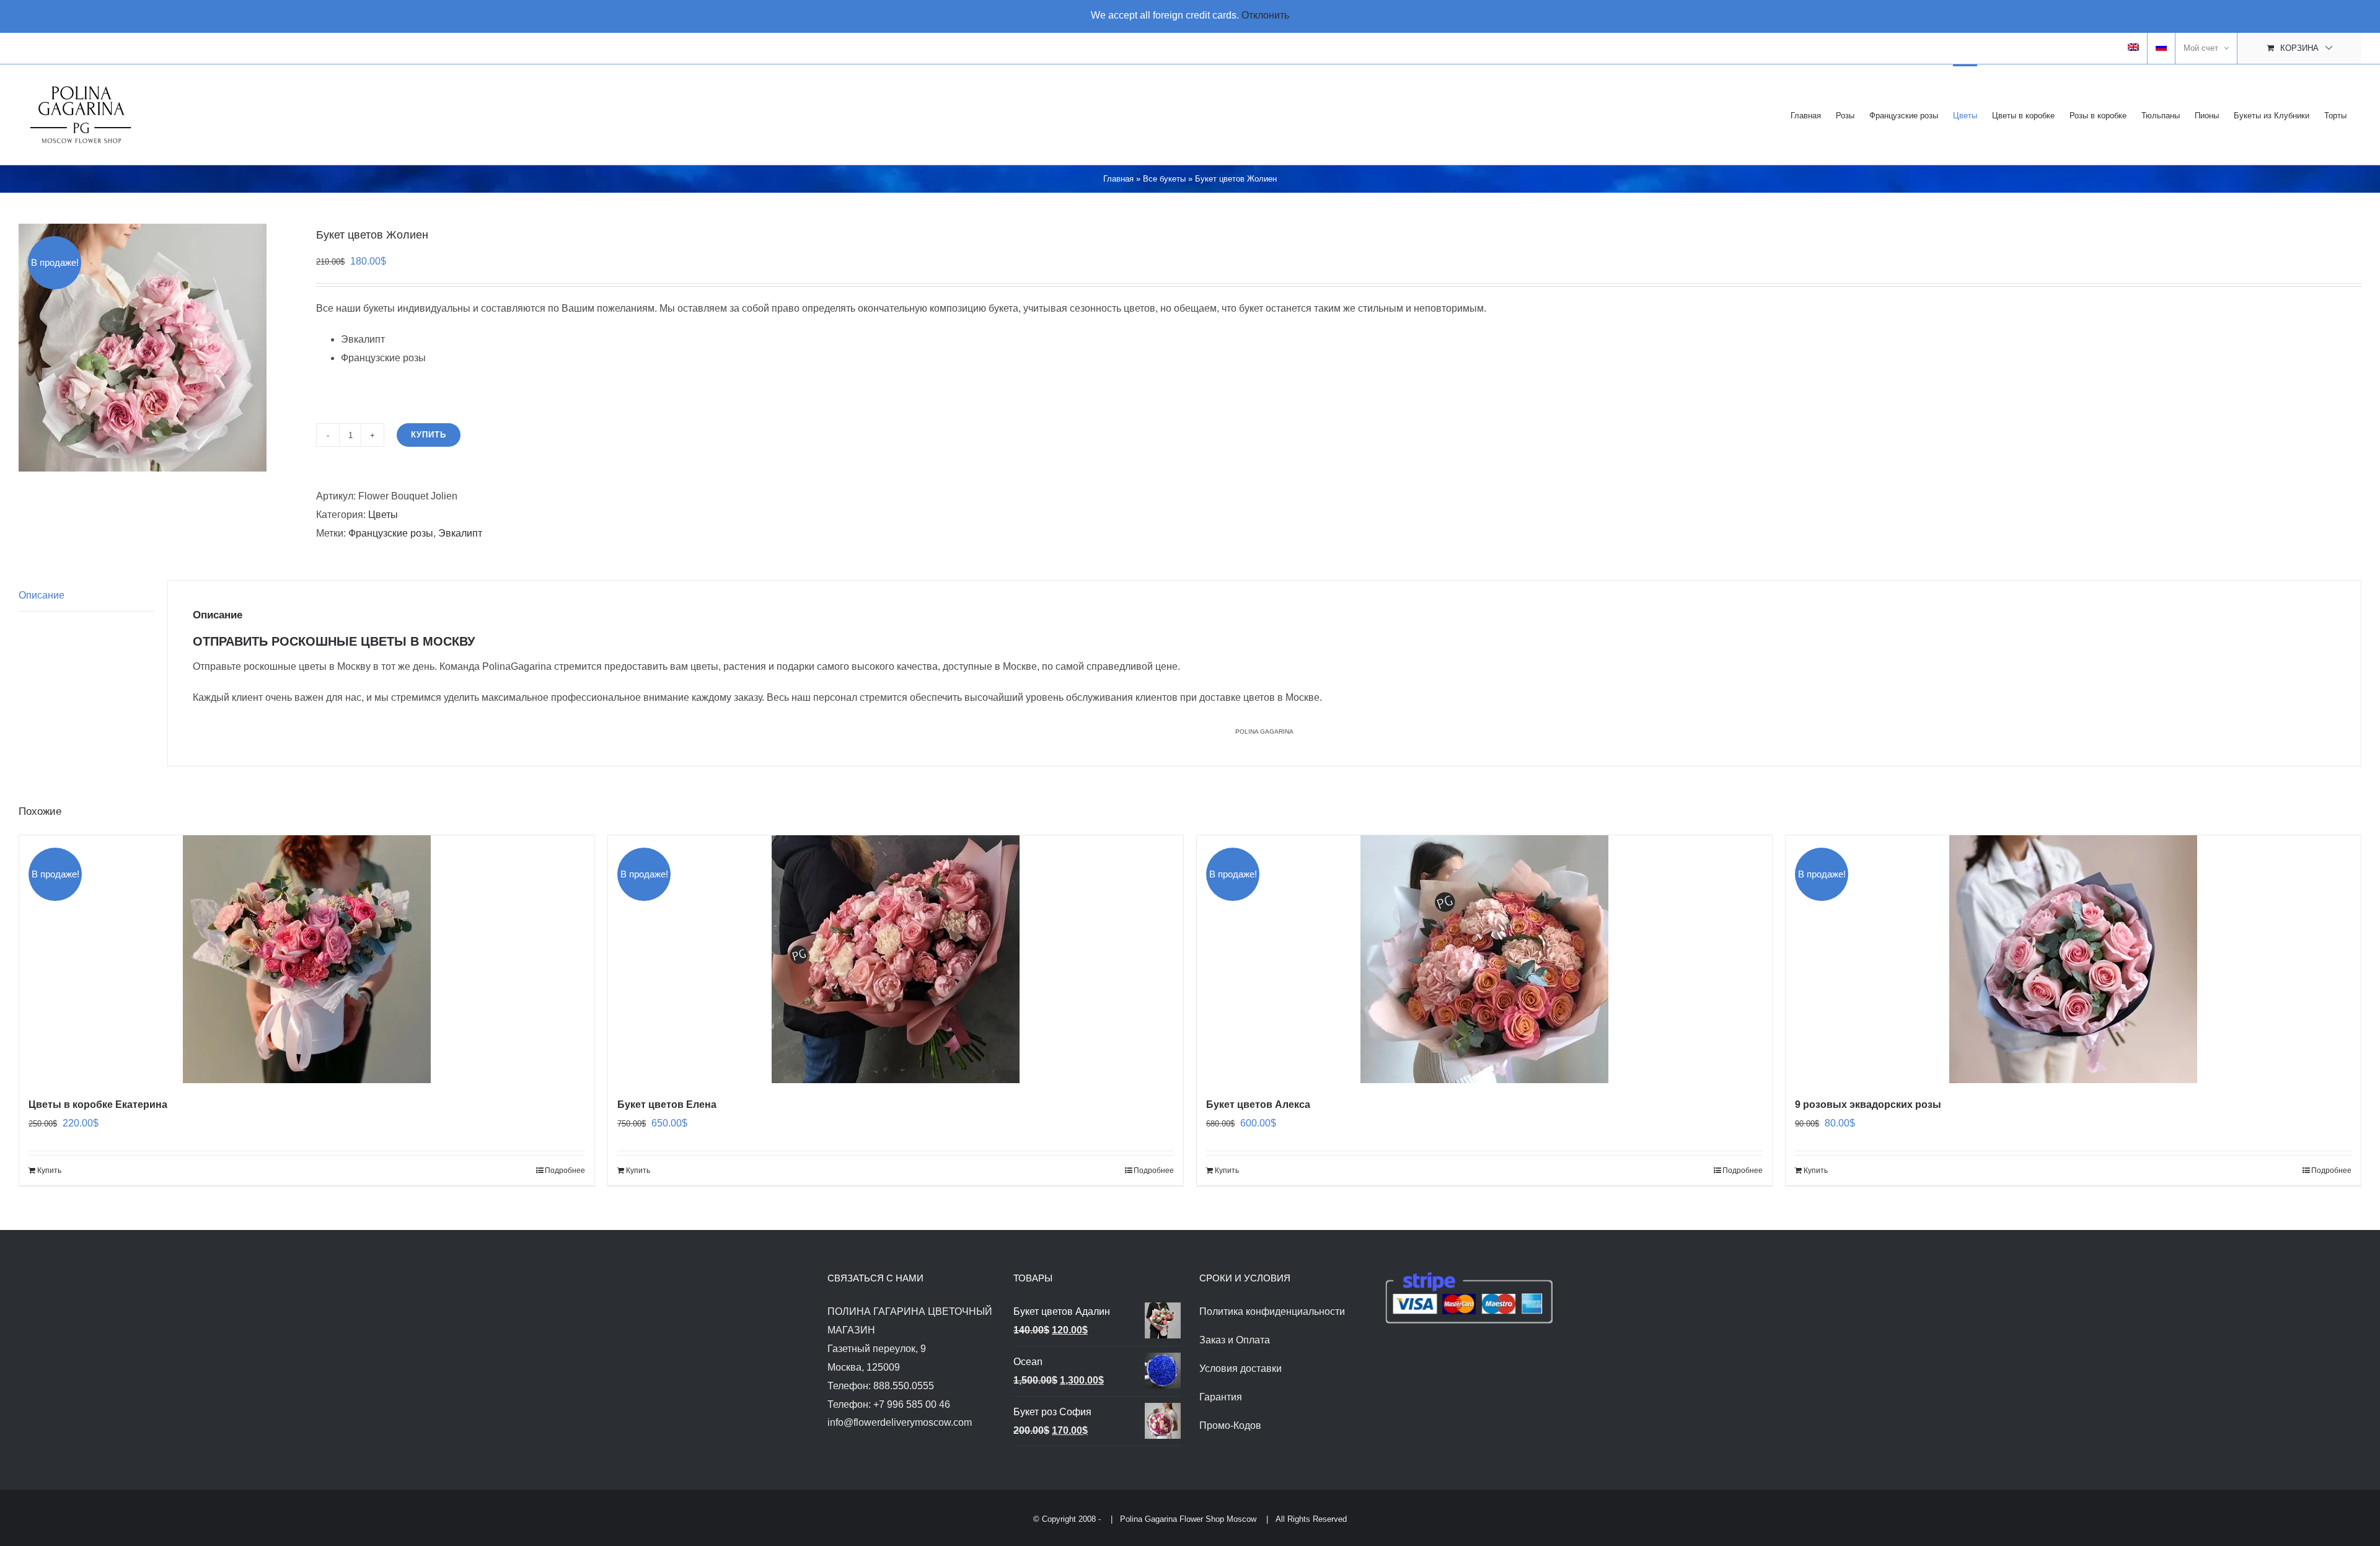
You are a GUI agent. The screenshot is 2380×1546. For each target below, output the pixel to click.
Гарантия (1221, 1397)
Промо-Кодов (1230, 1425)
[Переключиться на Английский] (2133, 48)
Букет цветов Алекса (1258, 1105)
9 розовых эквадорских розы (1868, 1105)
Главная (1118, 179)
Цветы (383, 515)
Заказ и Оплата (1235, 1340)
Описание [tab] (42, 595)
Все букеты (1164, 179)
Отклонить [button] (1265, 15)
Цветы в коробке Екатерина (98, 1105)
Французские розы (391, 533)
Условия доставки (1241, 1368)
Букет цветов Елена (667, 1105)
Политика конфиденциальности (1272, 1311)
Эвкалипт (460, 533)
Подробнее (565, 1170)
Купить (429, 435)
